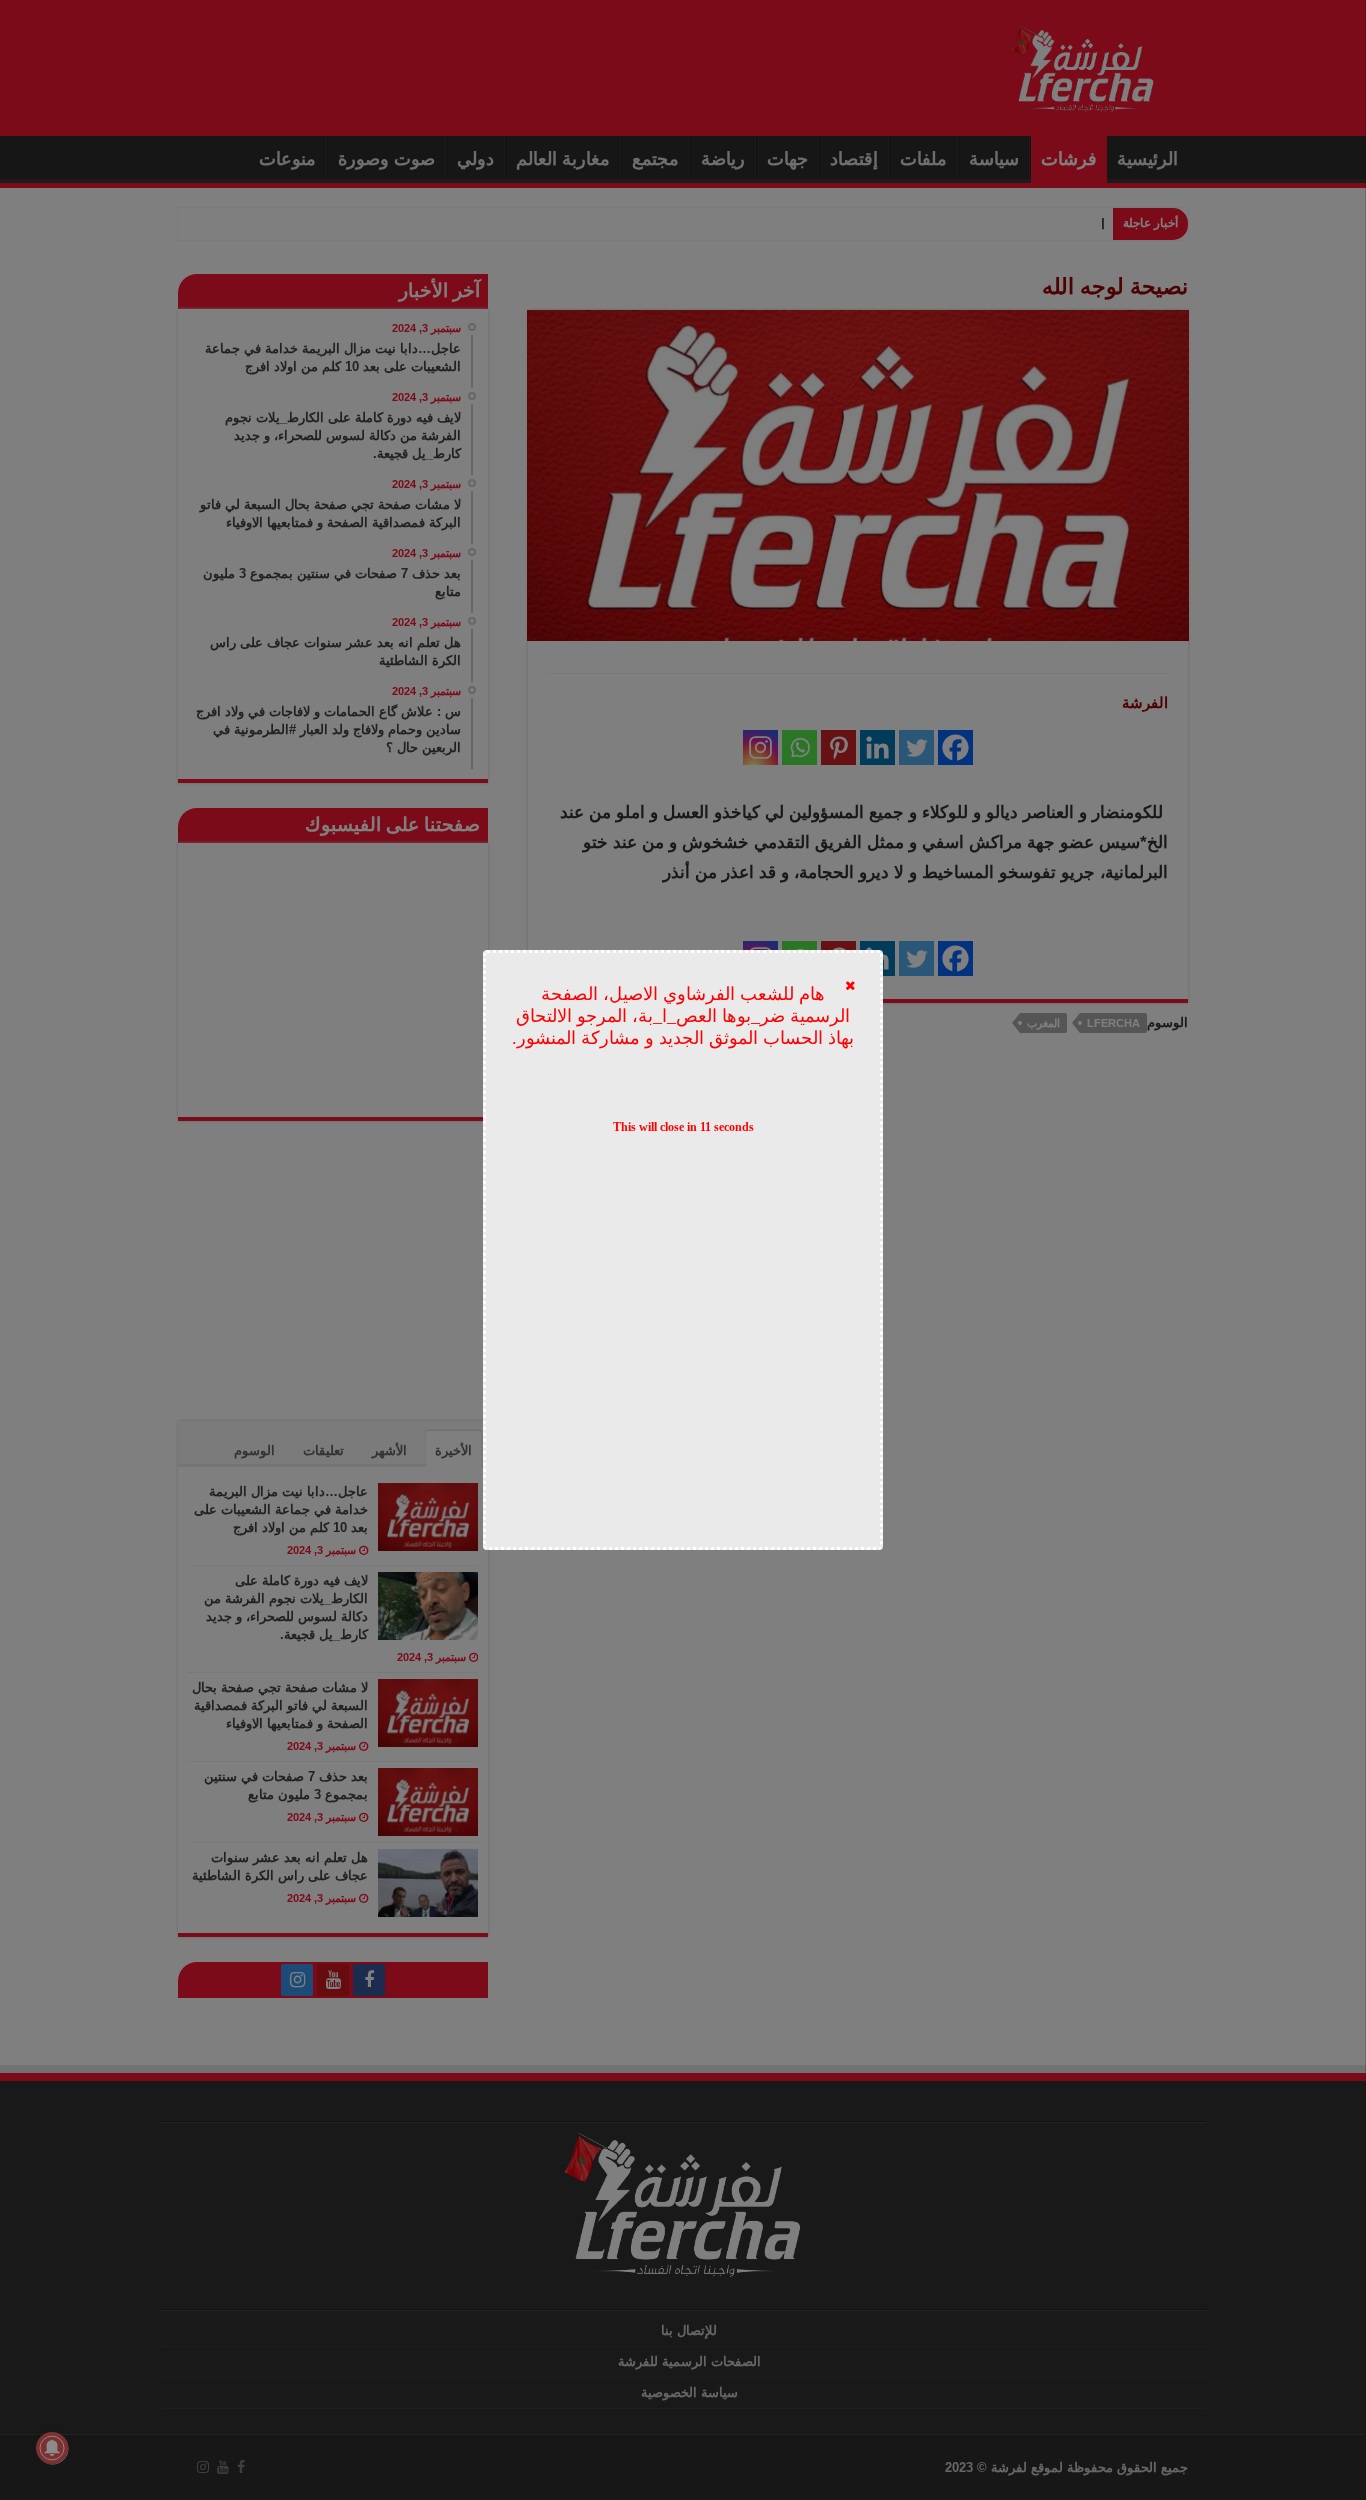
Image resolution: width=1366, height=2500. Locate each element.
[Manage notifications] (52, 2448)
